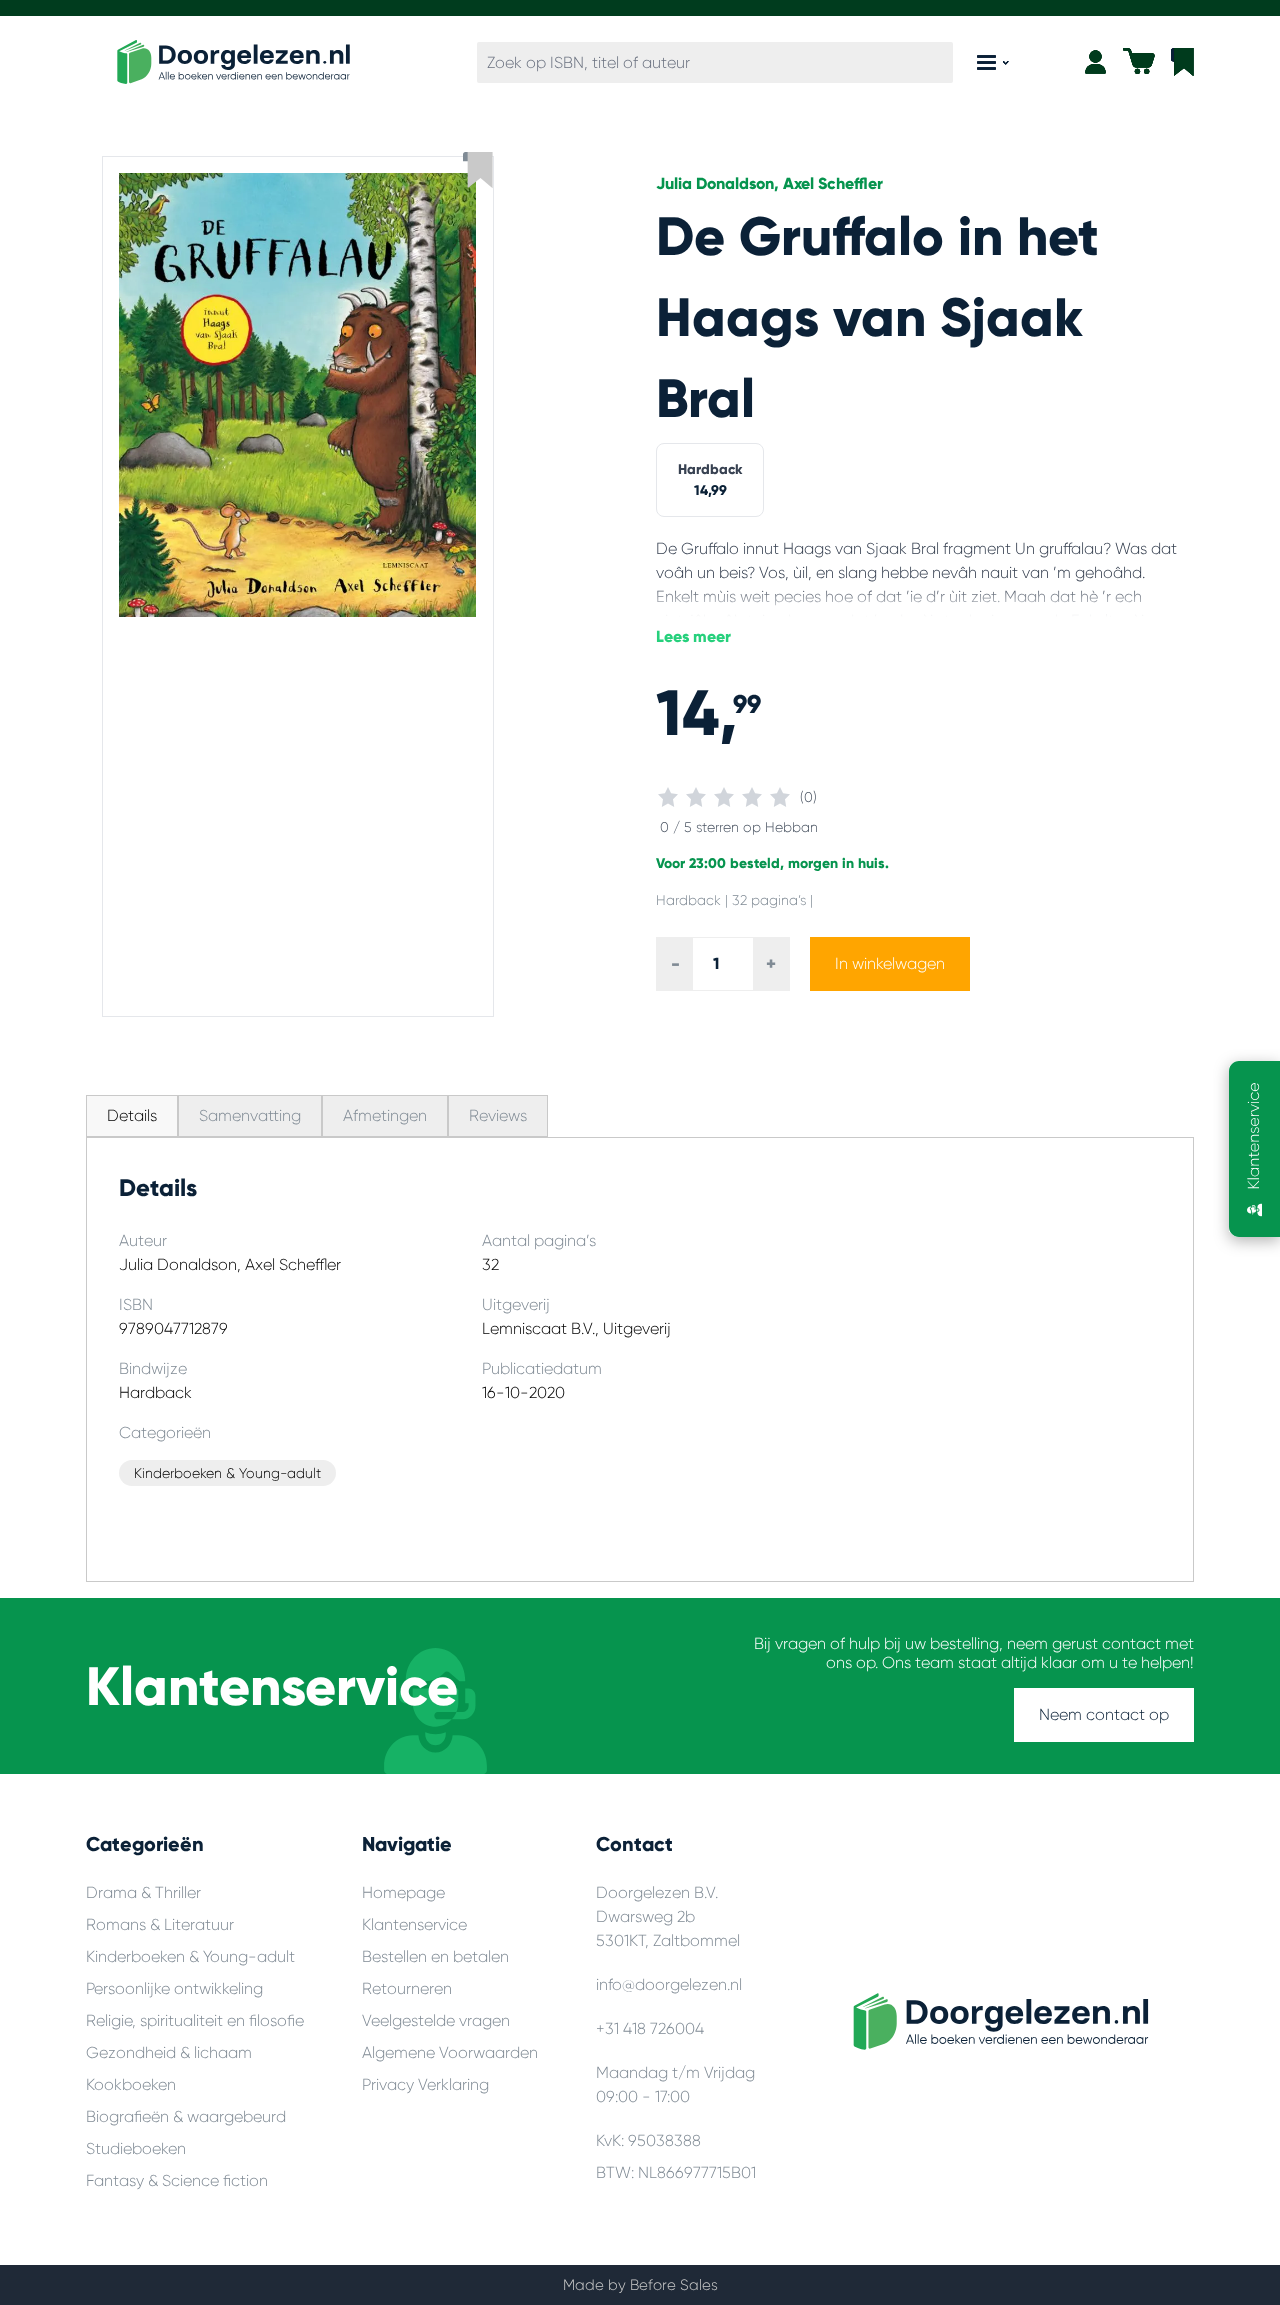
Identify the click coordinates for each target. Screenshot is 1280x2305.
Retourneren (407, 1988)
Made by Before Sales (640, 2285)
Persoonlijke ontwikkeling (174, 1988)
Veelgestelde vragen (436, 2020)
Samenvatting (250, 1115)
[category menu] (993, 62)
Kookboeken (131, 2084)
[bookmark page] (1182, 62)
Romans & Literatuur (160, 1924)
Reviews (498, 1115)
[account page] (1095, 62)
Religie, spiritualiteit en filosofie (195, 2020)
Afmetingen (385, 1115)
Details (132, 1115)
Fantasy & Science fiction (177, 2180)
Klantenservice (414, 1924)
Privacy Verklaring (425, 2084)
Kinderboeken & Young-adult (190, 1956)
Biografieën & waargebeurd (186, 2116)
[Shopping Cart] (1139, 61)
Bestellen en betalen (435, 1956)
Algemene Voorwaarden (450, 2052)
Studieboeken (136, 2148)
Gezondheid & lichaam (169, 2052)
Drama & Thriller (143, 1892)
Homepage (403, 1892)
